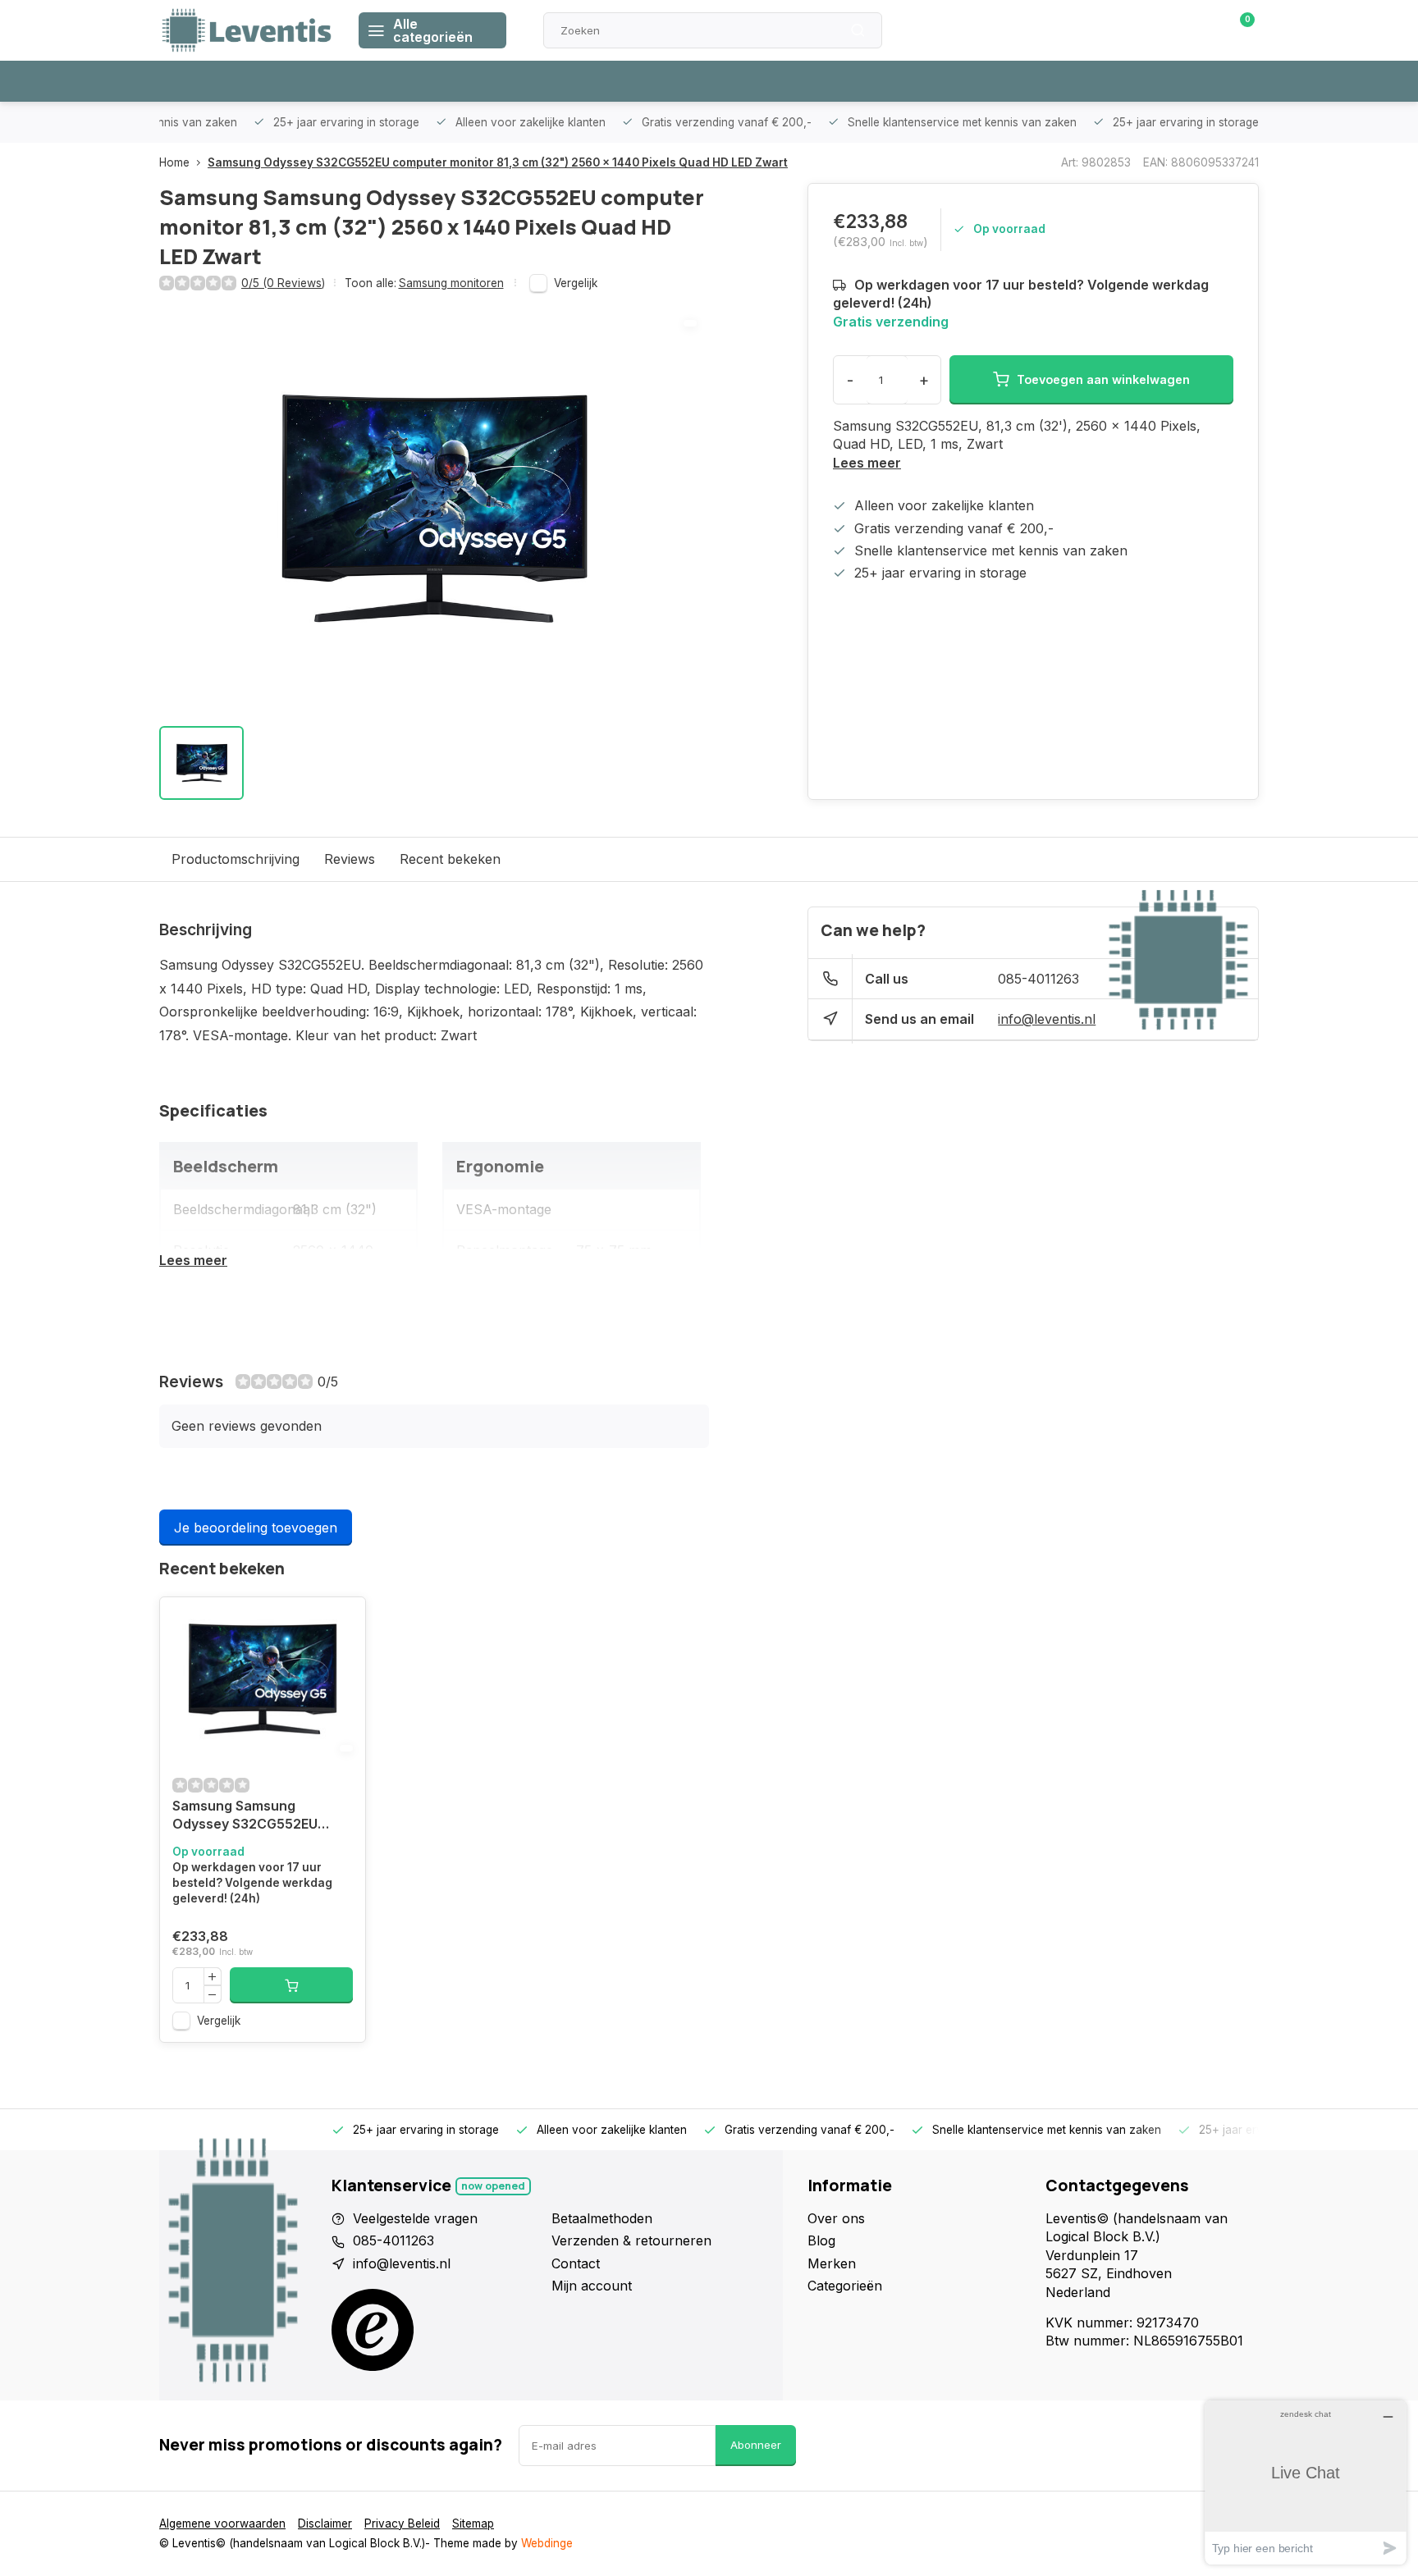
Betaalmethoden (602, 2218)
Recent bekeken (450, 859)
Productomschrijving (236, 859)
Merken (832, 2263)
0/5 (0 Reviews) (283, 283)
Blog (821, 2240)
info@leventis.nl (1047, 1019)
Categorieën (845, 2286)
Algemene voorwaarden (222, 2523)
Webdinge (547, 2543)
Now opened (493, 2186)
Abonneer (756, 2445)
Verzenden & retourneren (631, 2240)
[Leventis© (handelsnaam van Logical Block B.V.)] (247, 30)
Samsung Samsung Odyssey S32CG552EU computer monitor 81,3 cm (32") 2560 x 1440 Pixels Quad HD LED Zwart (257, 1817)
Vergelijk (576, 283)
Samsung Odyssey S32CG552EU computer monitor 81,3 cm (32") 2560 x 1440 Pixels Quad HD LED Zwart (498, 162)
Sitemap (473, 2523)
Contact (576, 2263)
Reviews (350, 859)
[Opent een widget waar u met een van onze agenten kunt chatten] (1306, 2482)
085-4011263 (1038, 979)
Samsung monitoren (451, 283)
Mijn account (592, 2286)
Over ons (836, 2218)
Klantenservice (1073, 30)
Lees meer (867, 463)
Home (174, 162)
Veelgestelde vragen (415, 2218)
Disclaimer (325, 2523)
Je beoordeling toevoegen (256, 1528)
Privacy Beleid (402, 2523)
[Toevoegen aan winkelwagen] (291, 1985)
